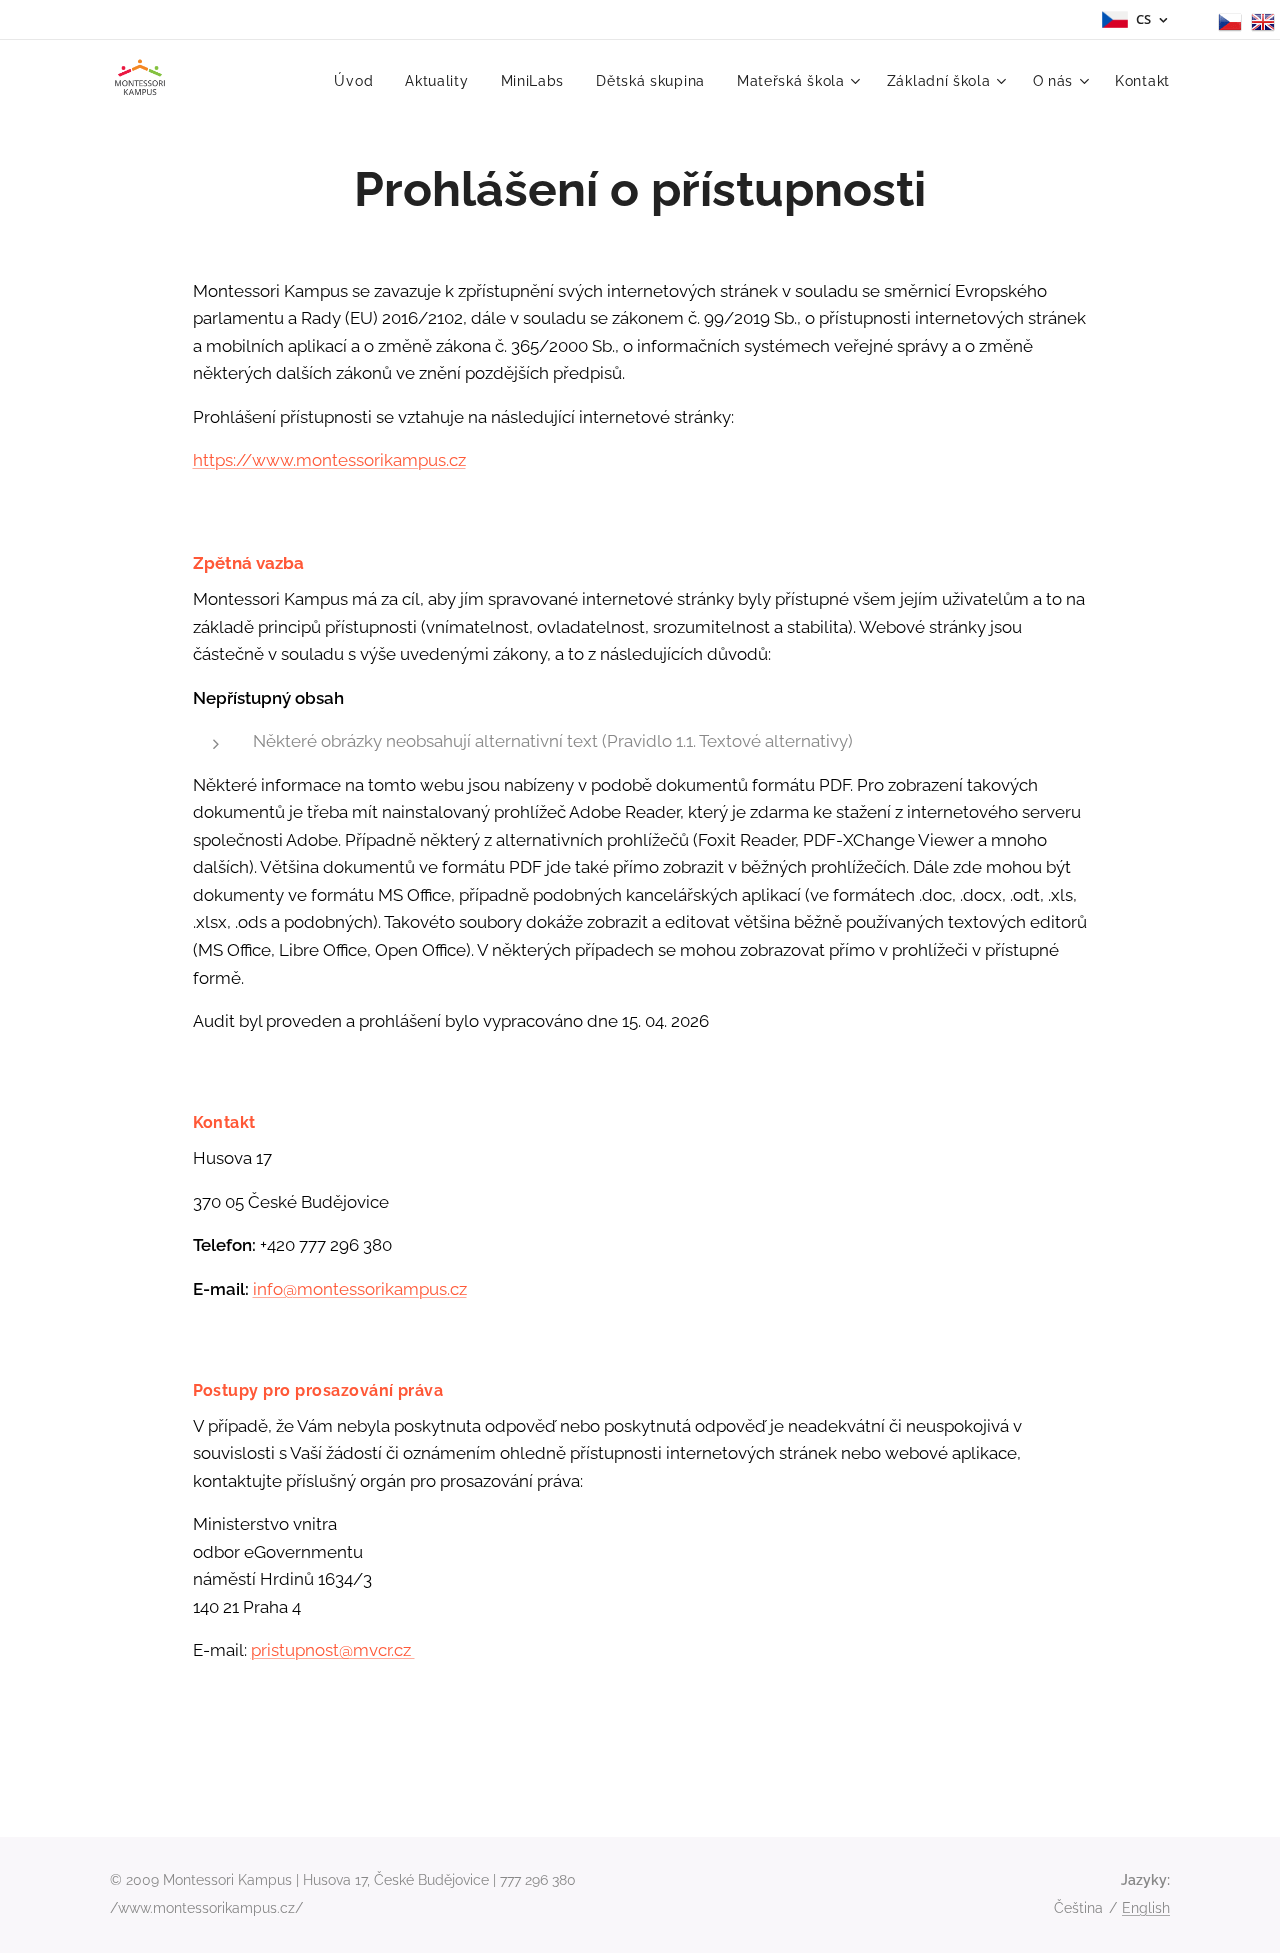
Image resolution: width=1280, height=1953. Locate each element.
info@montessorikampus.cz (360, 1289)
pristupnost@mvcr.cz (333, 1650)
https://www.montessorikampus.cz (329, 460)
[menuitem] (359, 81)
